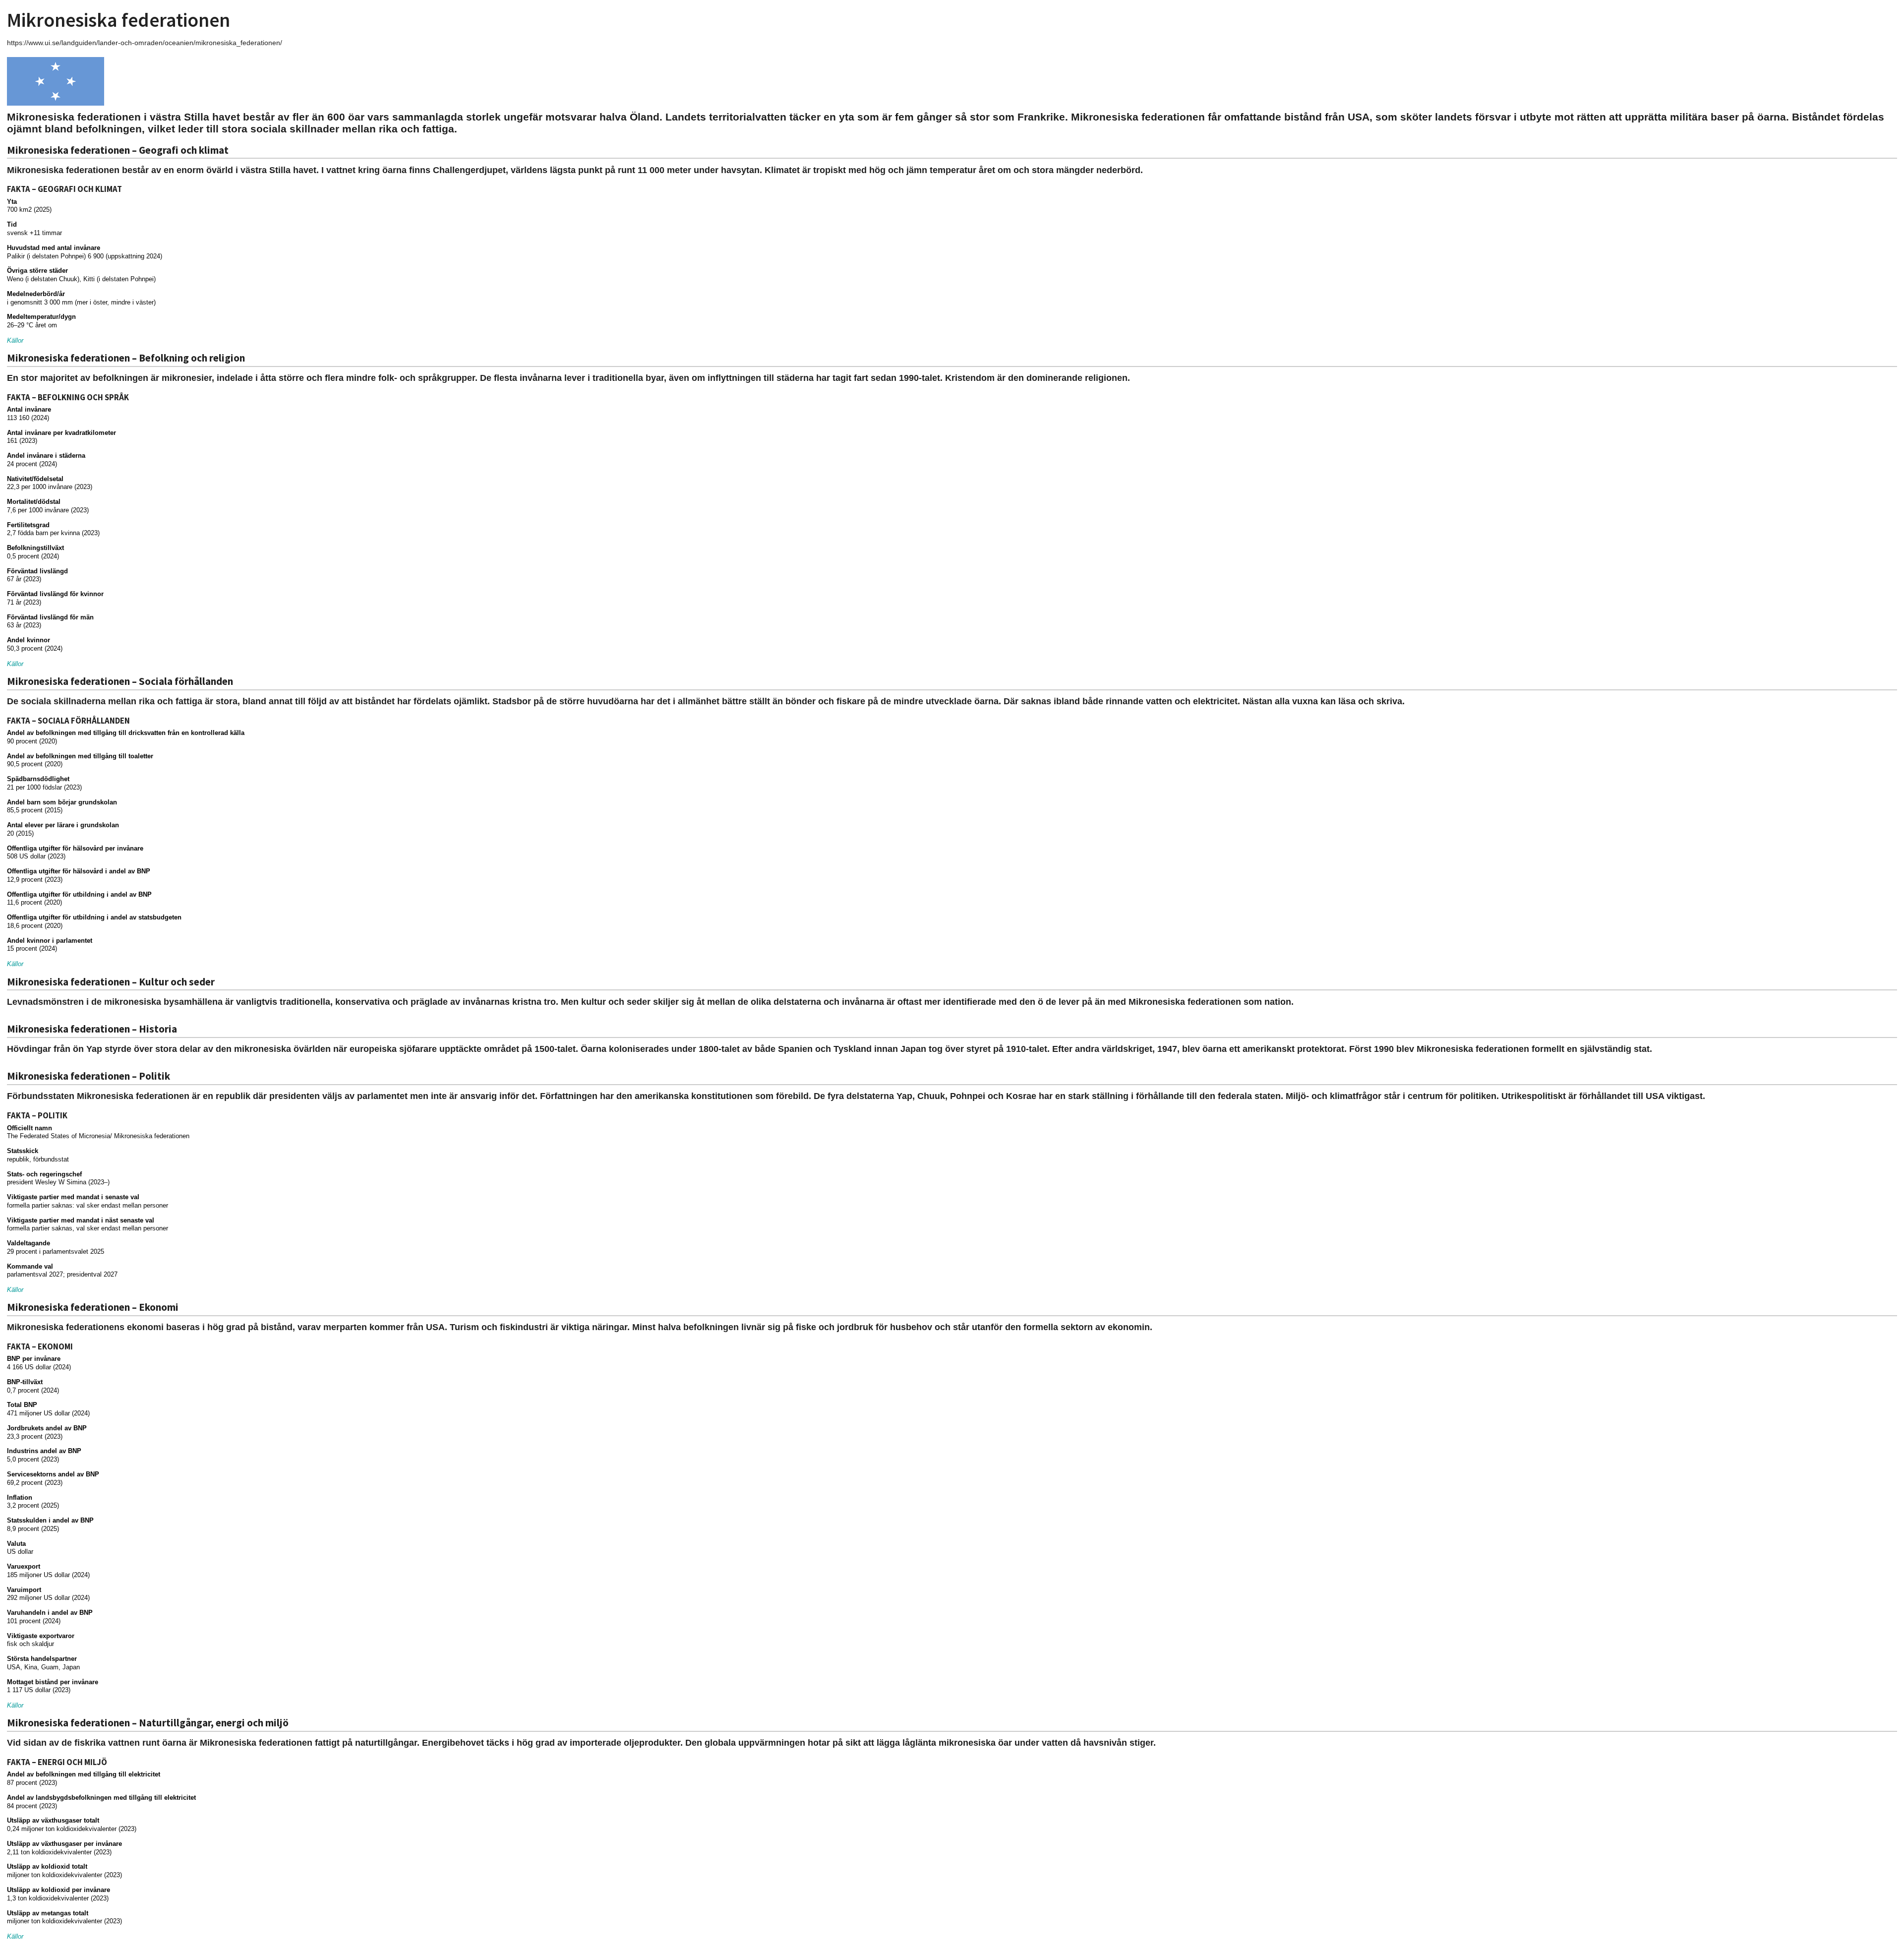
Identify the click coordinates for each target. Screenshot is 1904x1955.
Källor (15, 340)
